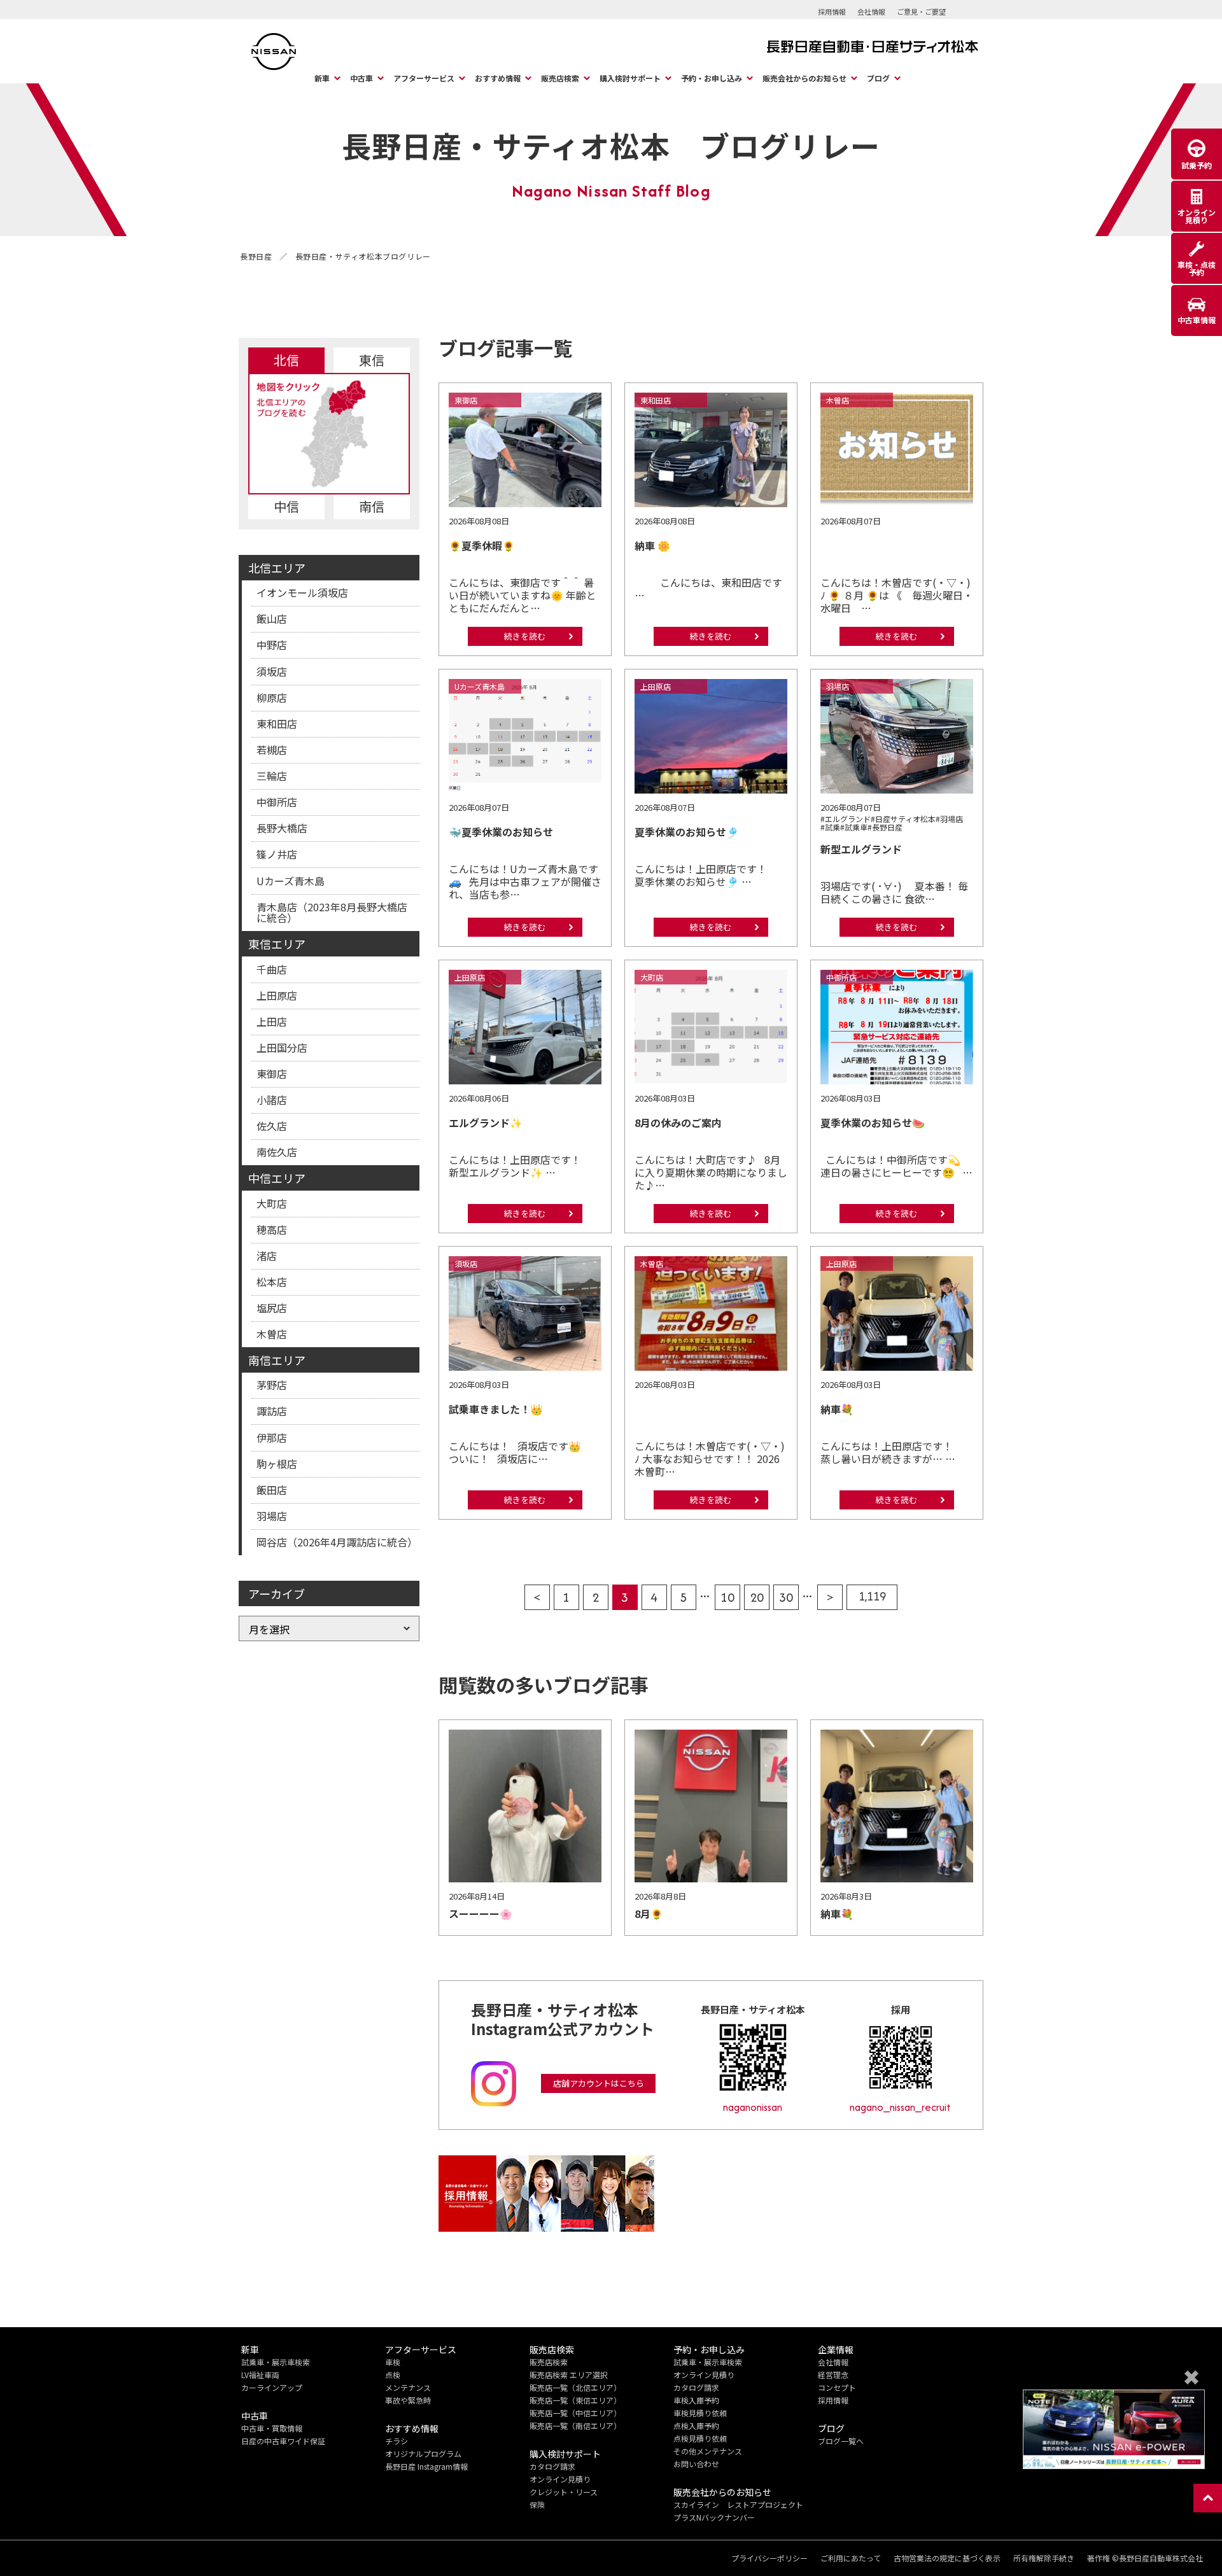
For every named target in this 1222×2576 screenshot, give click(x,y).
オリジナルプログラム (423, 2453)
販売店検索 (560, 78)
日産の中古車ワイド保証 (283, 2441)
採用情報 (832, 11)
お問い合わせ (696, 2464)
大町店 (272, 1203)
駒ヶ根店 (277, 1464)
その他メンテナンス (708, 2451)
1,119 (872, 1596)
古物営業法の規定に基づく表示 (947, 2558)
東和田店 (277, 724)
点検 (393, 2375)
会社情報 (871, 11)
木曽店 (272, 1334)
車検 (393, 2362)
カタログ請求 (552, 2466)
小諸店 (272, 1100)
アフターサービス (424, 78)
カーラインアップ (272, 2387)
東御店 (272, 1074)
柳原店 (272, 697)
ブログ (878, 78)
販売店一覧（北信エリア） (575, 2387)
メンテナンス (408, 2387)
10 (727, 1597)
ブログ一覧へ (841, 2441)
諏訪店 (272, 1411)
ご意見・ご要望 (921, 11)
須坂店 (272, 671)
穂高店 (272, 1229)
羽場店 (272, 1516)
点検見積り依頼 (700, 2438)
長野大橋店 (282, 828)
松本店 (272, 1282)
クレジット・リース (564, 2492)
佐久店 (272, 1126)
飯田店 (272, 1490)
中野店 (272, 645)
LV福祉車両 (260, 2375)
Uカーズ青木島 (291, 881)
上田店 (272, 1021)
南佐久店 (277, 1152)
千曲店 (272, 969)
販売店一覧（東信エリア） (575, 2400)
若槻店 (272, 750)
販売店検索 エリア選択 (569, 2375)
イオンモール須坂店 (302, 592)
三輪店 (272, 776)
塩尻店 (272, 1308)
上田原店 (277, 995)
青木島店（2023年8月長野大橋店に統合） (332, 913)
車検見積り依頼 (700, 2413)
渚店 (267, 1256)
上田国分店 (282, 1047)
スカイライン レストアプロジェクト (738, 2504)
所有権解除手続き (1044, 2558)
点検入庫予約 (696, 2425)
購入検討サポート (630, 78)
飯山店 (272, 619)
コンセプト (837, 2387)
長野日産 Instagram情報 (426, 2466)
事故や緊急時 (408, 2400)
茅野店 (272, 1385)
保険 (537, 2504)
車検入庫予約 (696, 2400)
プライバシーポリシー (769, 2558)
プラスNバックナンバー (714, 2517)
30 (786, 1597)
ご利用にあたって (851, 2558)
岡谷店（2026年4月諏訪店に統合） (337, 1542)
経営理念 (833, 2375)
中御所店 (277, 802)
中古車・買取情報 (272, 2428)
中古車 (362, 78)
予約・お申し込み (712, 78)
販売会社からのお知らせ (804, 78)
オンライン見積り (560, 2479)
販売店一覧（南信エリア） (575, 2425)
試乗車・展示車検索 (276, 2362)
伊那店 (272, 1438)
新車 (322, 78)
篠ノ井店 (277, 854)
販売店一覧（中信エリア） (575, 2413)
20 (757, 1597)
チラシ (397, 2441)
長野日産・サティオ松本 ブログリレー (611, 145)
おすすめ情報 (498, 78)
